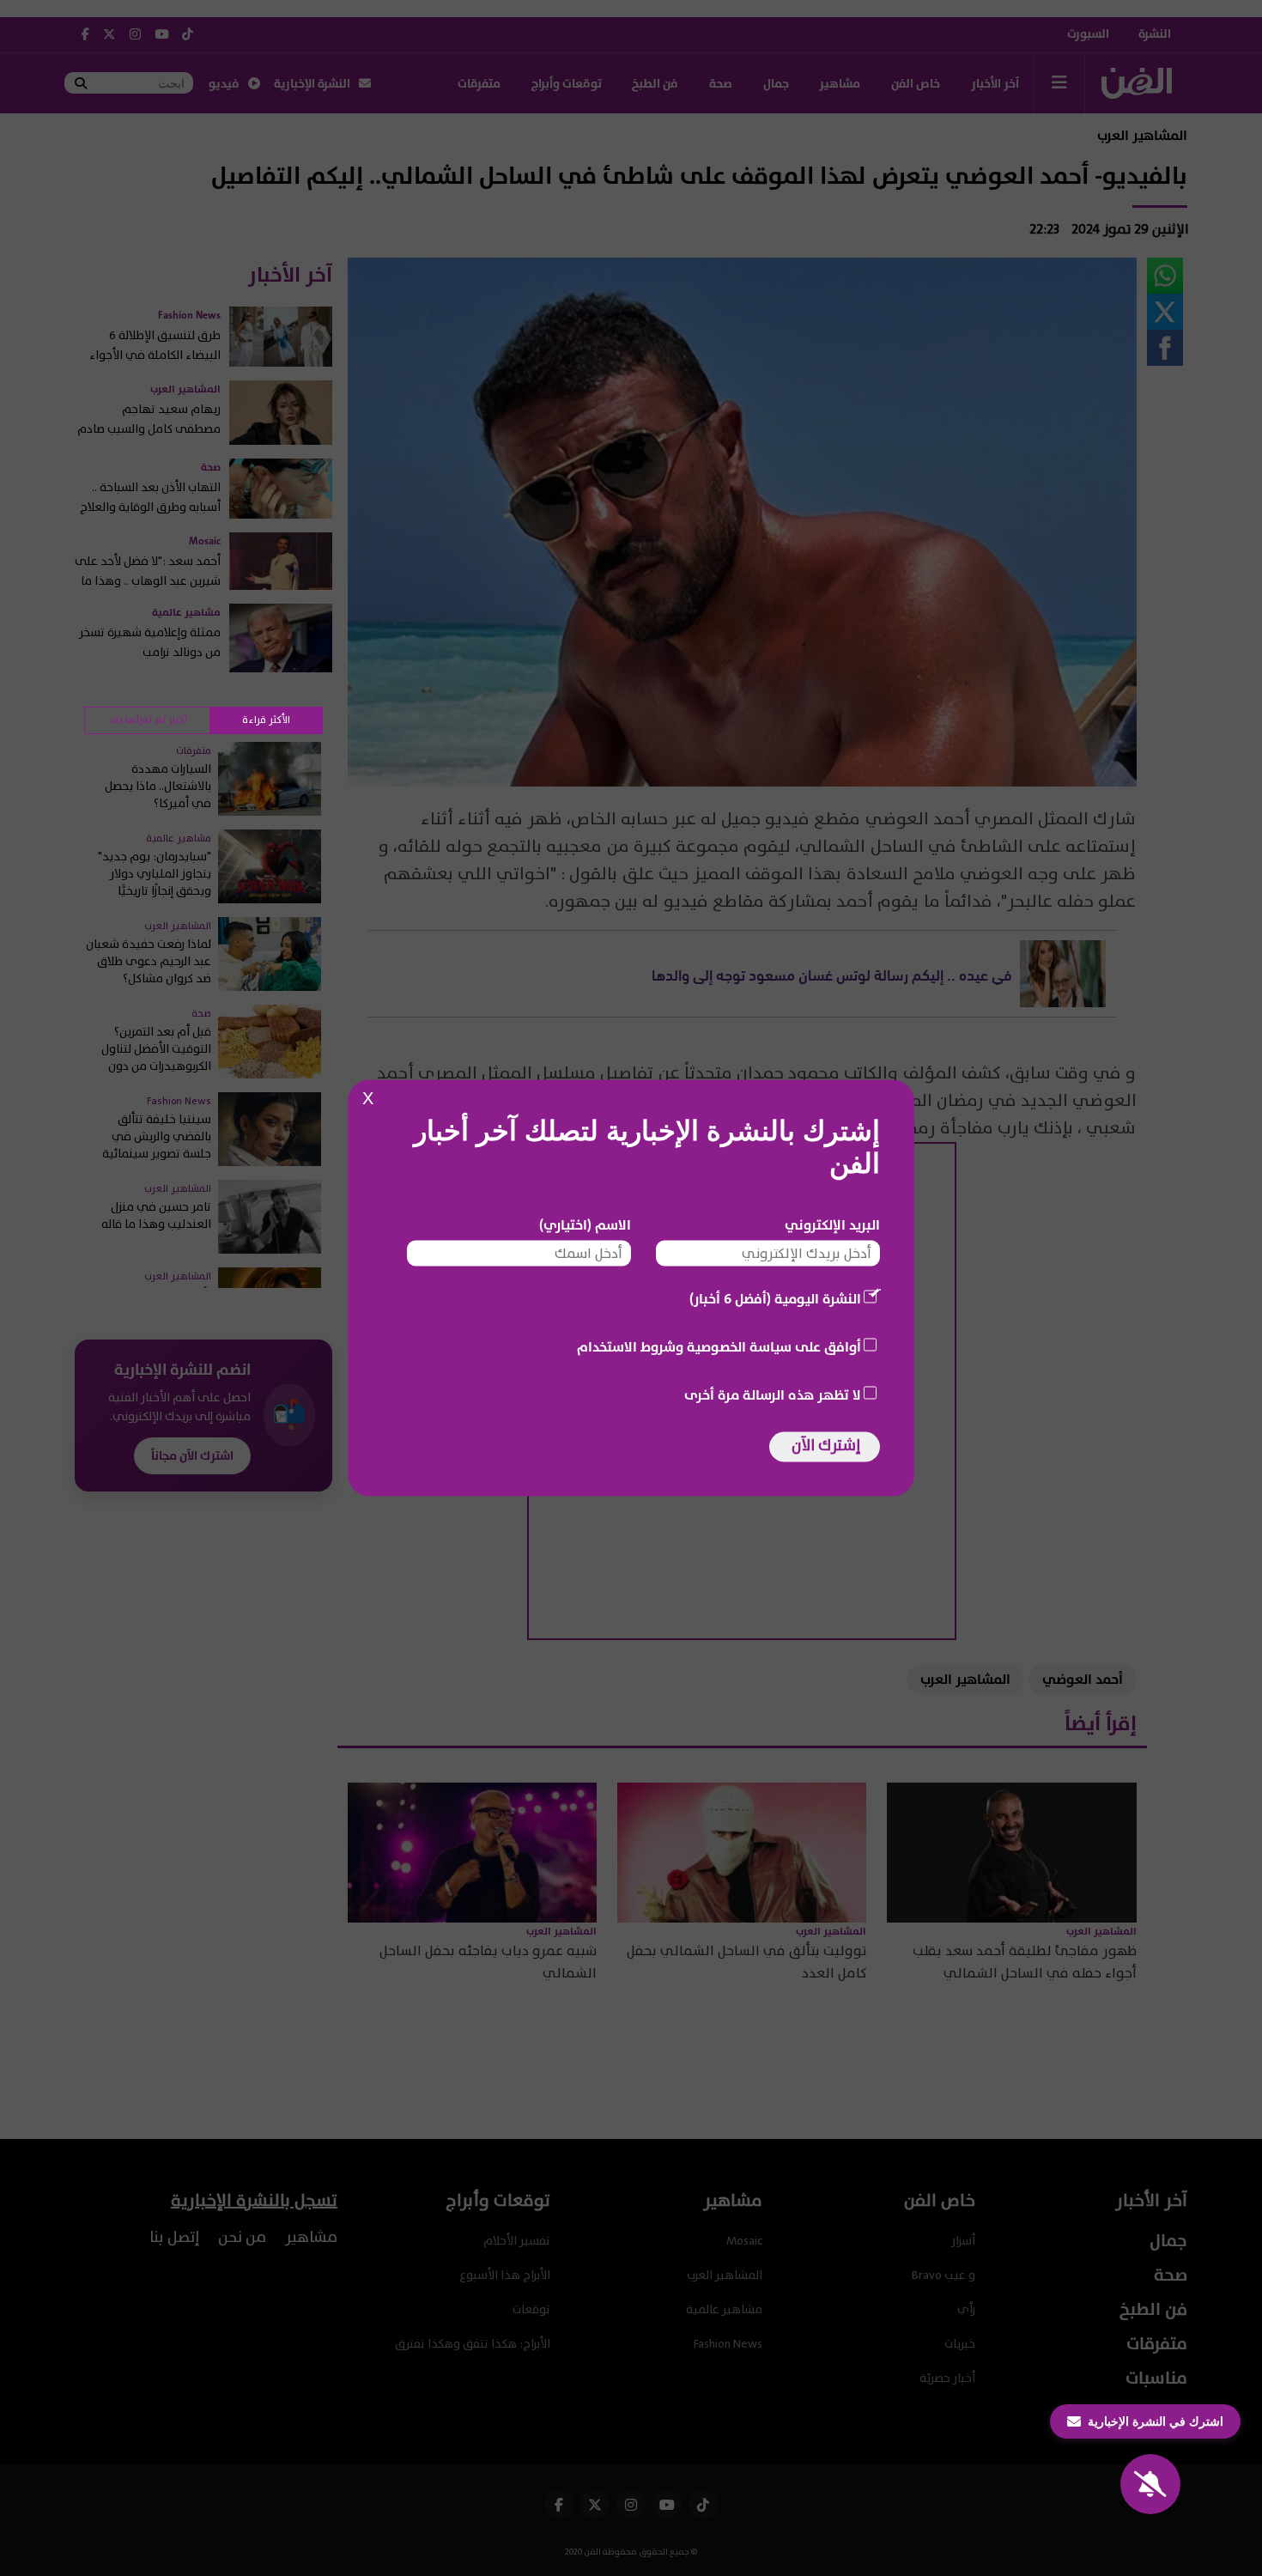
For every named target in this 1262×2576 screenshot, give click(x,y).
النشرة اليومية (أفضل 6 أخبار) (775, 1299)
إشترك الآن (826, 1446)
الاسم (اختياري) (585, 1225)
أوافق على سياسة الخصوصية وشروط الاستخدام (719, 1347)
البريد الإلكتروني (832, 1225)
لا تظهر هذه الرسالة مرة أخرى (773, 1395)
